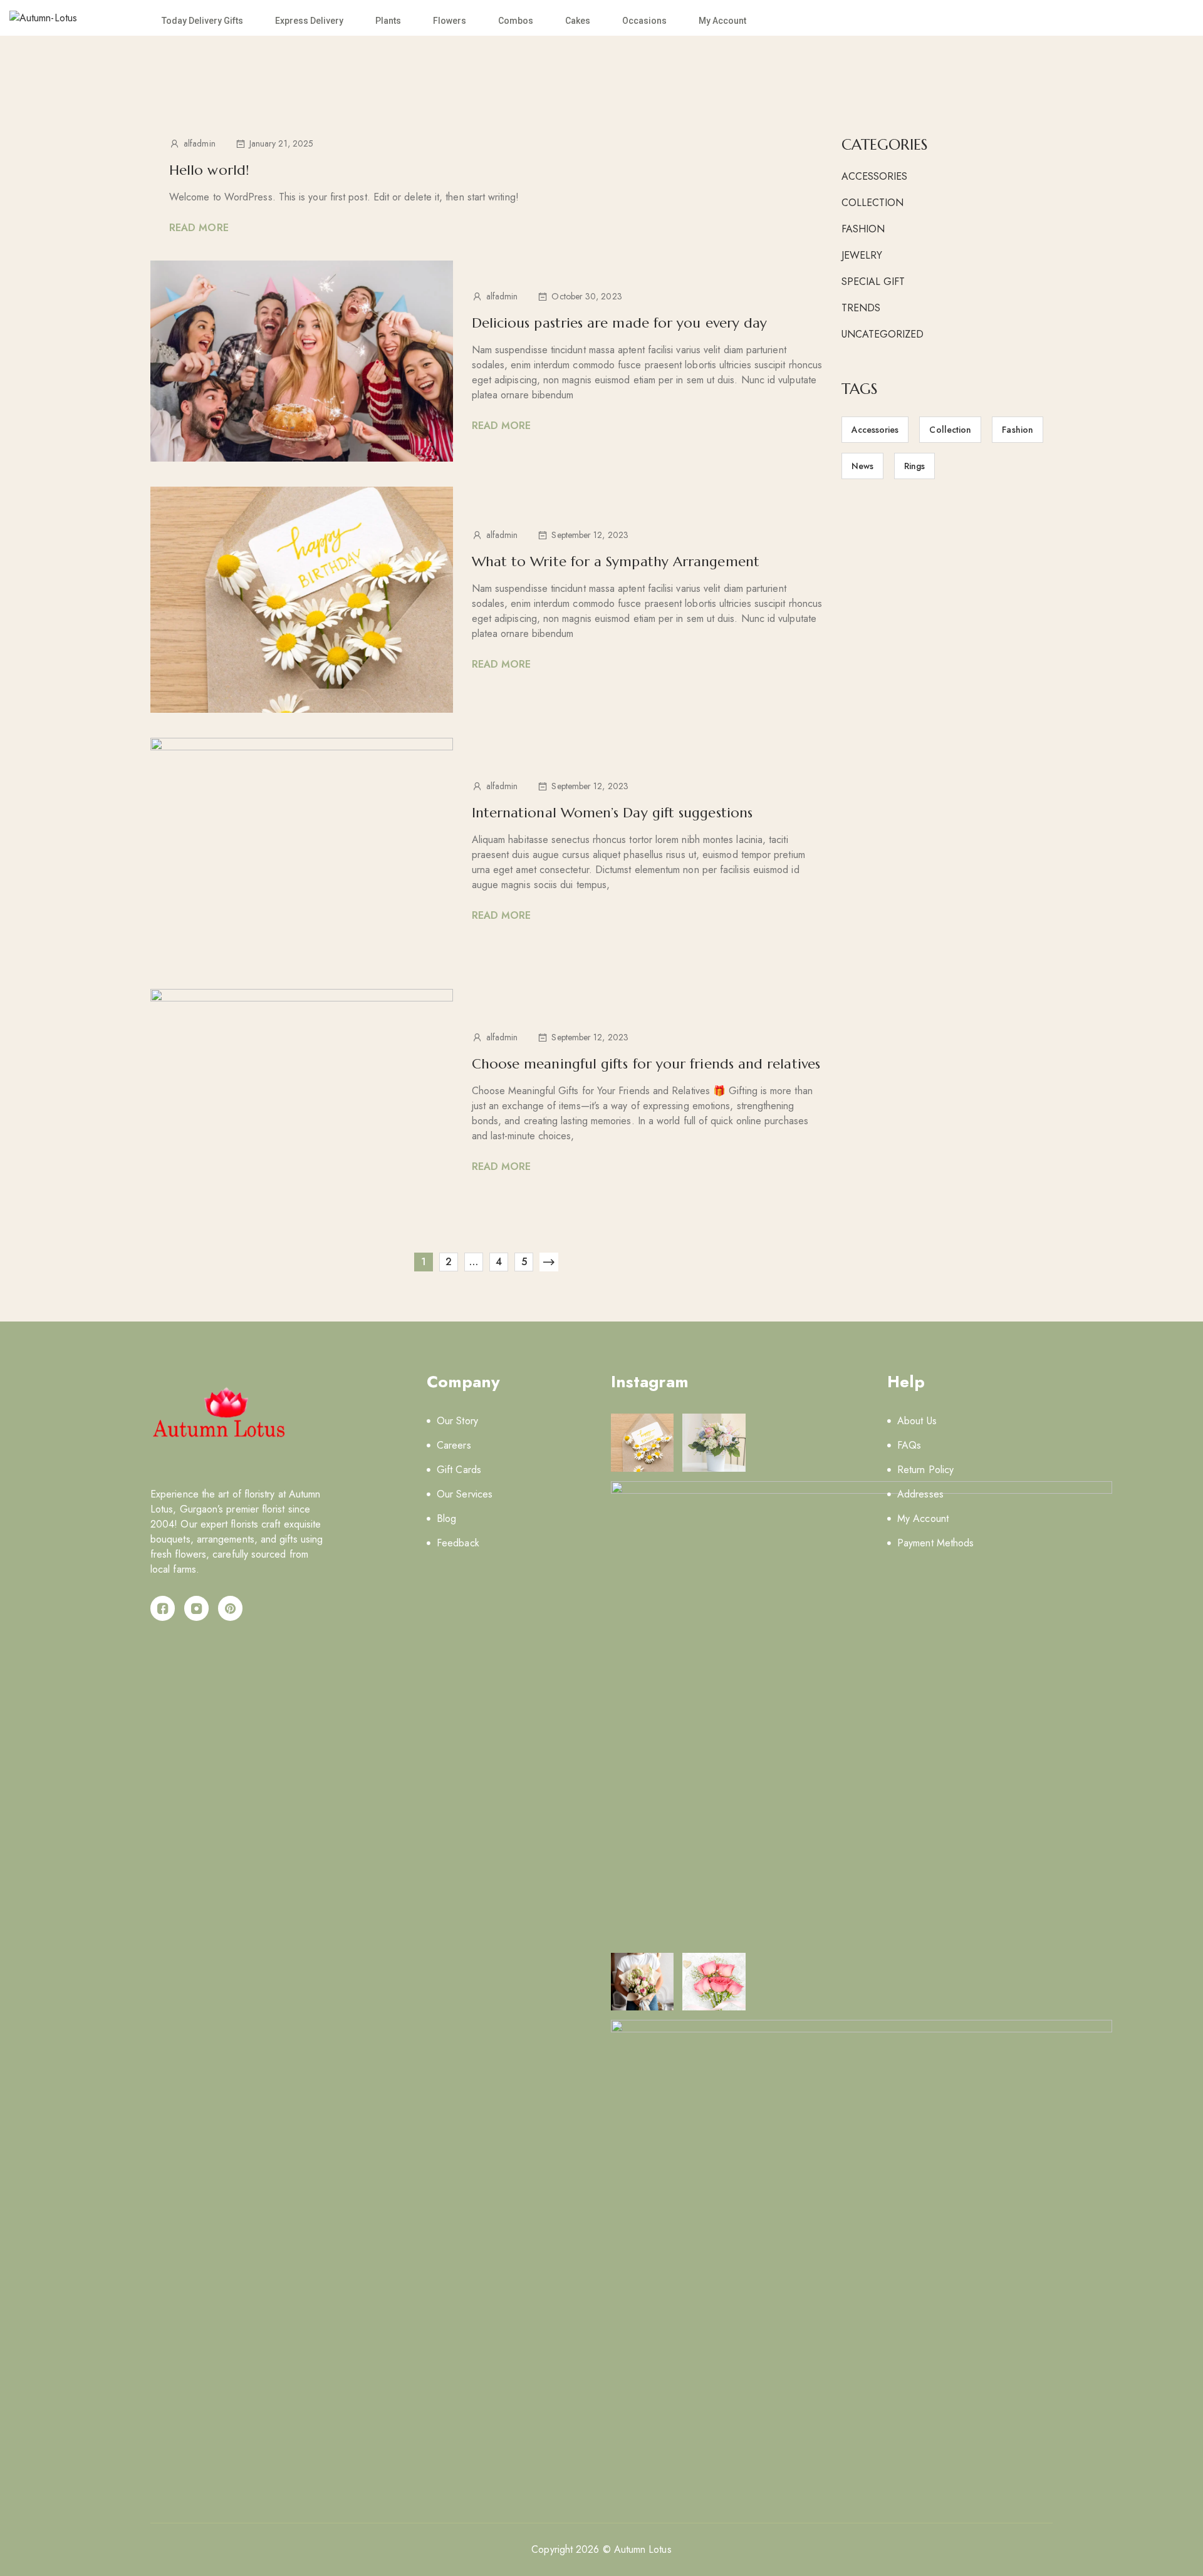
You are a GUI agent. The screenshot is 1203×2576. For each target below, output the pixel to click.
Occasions (644, 21)
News (862, 466)
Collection (873, 203)
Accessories (875, 176)
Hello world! (209, 170)
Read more (199, 228)
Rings (914, 466)
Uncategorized (883, 334)
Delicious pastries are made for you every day (620, 323)
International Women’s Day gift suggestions (612, 813)
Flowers (450, 21)
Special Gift (873, 282)
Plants (388, 21)
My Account (722, 21)
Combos (516, 21)
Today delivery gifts (202, 21)
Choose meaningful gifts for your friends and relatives (646, 1064)
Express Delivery (309, 21)
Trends (861, 308)
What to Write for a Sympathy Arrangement (616, 561)
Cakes (578, 21)
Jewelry (862, 255)
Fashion (863, 229)
